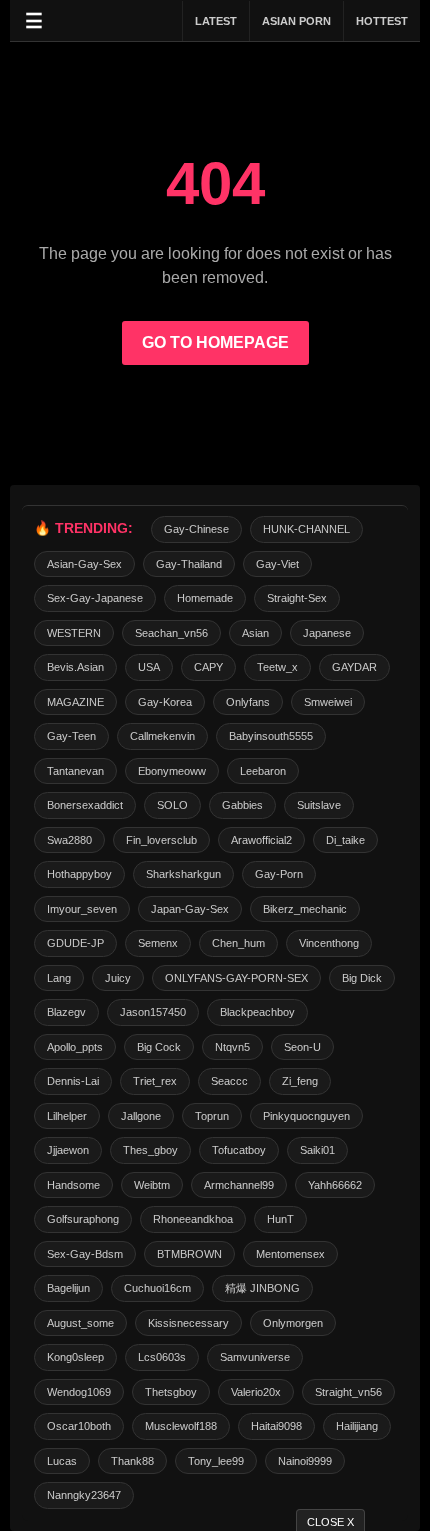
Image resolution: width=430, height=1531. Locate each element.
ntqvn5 (232, 1047)
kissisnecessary (188, 1323)
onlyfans (248, 702)
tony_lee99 (216, 1461)
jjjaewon (68, 1150)
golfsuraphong (83, 1219)
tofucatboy (239, 1150)
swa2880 (69, 840)
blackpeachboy (257, 1012)
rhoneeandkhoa (193, 1219)
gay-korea (165, 702)
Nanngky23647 (84, 1495)
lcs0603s (162, 1357)
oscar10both (79, 1426)
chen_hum (238, 943)
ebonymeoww (172, 771)
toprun (212, 1116)
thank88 (132, 1461)
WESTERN (74, 633)
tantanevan (75, 771)
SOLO (172, 805)
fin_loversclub (161, 840)
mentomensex (290, 1254)
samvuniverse (255, 1357)
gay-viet (277, 564)
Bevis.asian (75, 667)
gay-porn (279, 874)
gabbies (242, 805)
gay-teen (71, 736)
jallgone (141, 1116)
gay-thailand (189, 564)
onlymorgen (293, 1323)
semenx (158, 943)
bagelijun (68, 1288)
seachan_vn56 (171, 633)
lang (59, 978)
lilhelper (67, 1116)
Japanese (327, 633)
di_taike (345, 840)
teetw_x (277, 667)
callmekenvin (162, 736)
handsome (73, 1185)
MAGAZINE (75, 702)
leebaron (263, 771)
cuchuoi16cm (157, 1288)
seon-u (302, 1047)
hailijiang (357, 1426)
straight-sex (297, 598)
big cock (159, 1047)
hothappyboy (79, 874)
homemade (205, 598)
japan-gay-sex (190, 909)
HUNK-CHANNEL (306, 529)
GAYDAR (354, 667)
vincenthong (329, 943)
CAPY (208, 667)
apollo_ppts (75, 1047)
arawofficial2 (261, 840)
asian (255, 633)
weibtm (152, 1185)
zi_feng (300, 1081)
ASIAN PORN (296, 21)
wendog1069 (79, 1392)
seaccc (229, 1081)
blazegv (66, 1012)
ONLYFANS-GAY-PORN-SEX (236, 978)
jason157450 (153, 1012)
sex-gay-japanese (95, 598)
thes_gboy (150, 1150)
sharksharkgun (183, 874)
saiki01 (317, 1150)
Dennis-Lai (73, 1081)
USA (149, 667)
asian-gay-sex (84, 564)
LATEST (216, 21)
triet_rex (155, 1081)
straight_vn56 (348, 1392)
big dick (362, 978)
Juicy (118, 978)
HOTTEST (382, 21)
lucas (62, 1461)
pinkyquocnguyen (306, 1116)
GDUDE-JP (75, 943)
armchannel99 (239, 1185)
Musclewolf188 (181, 1426)
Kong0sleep (75, 1357)
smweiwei (328, 702)
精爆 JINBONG (262, 1288)
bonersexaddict (85, 805)
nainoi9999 (305, 1461)
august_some (80, 1323)
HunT (280, 1219)
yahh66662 (335, 1185)
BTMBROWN (189, 1254)
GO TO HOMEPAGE (215, 342)
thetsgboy (171, 1392)
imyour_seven (82, 909)
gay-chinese (196, 529)
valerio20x (256, 1392)
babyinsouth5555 (271, 736)
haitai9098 (276, 1426)
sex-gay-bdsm (85, 1254)
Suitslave (319, 805)
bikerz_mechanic (305, 909)
